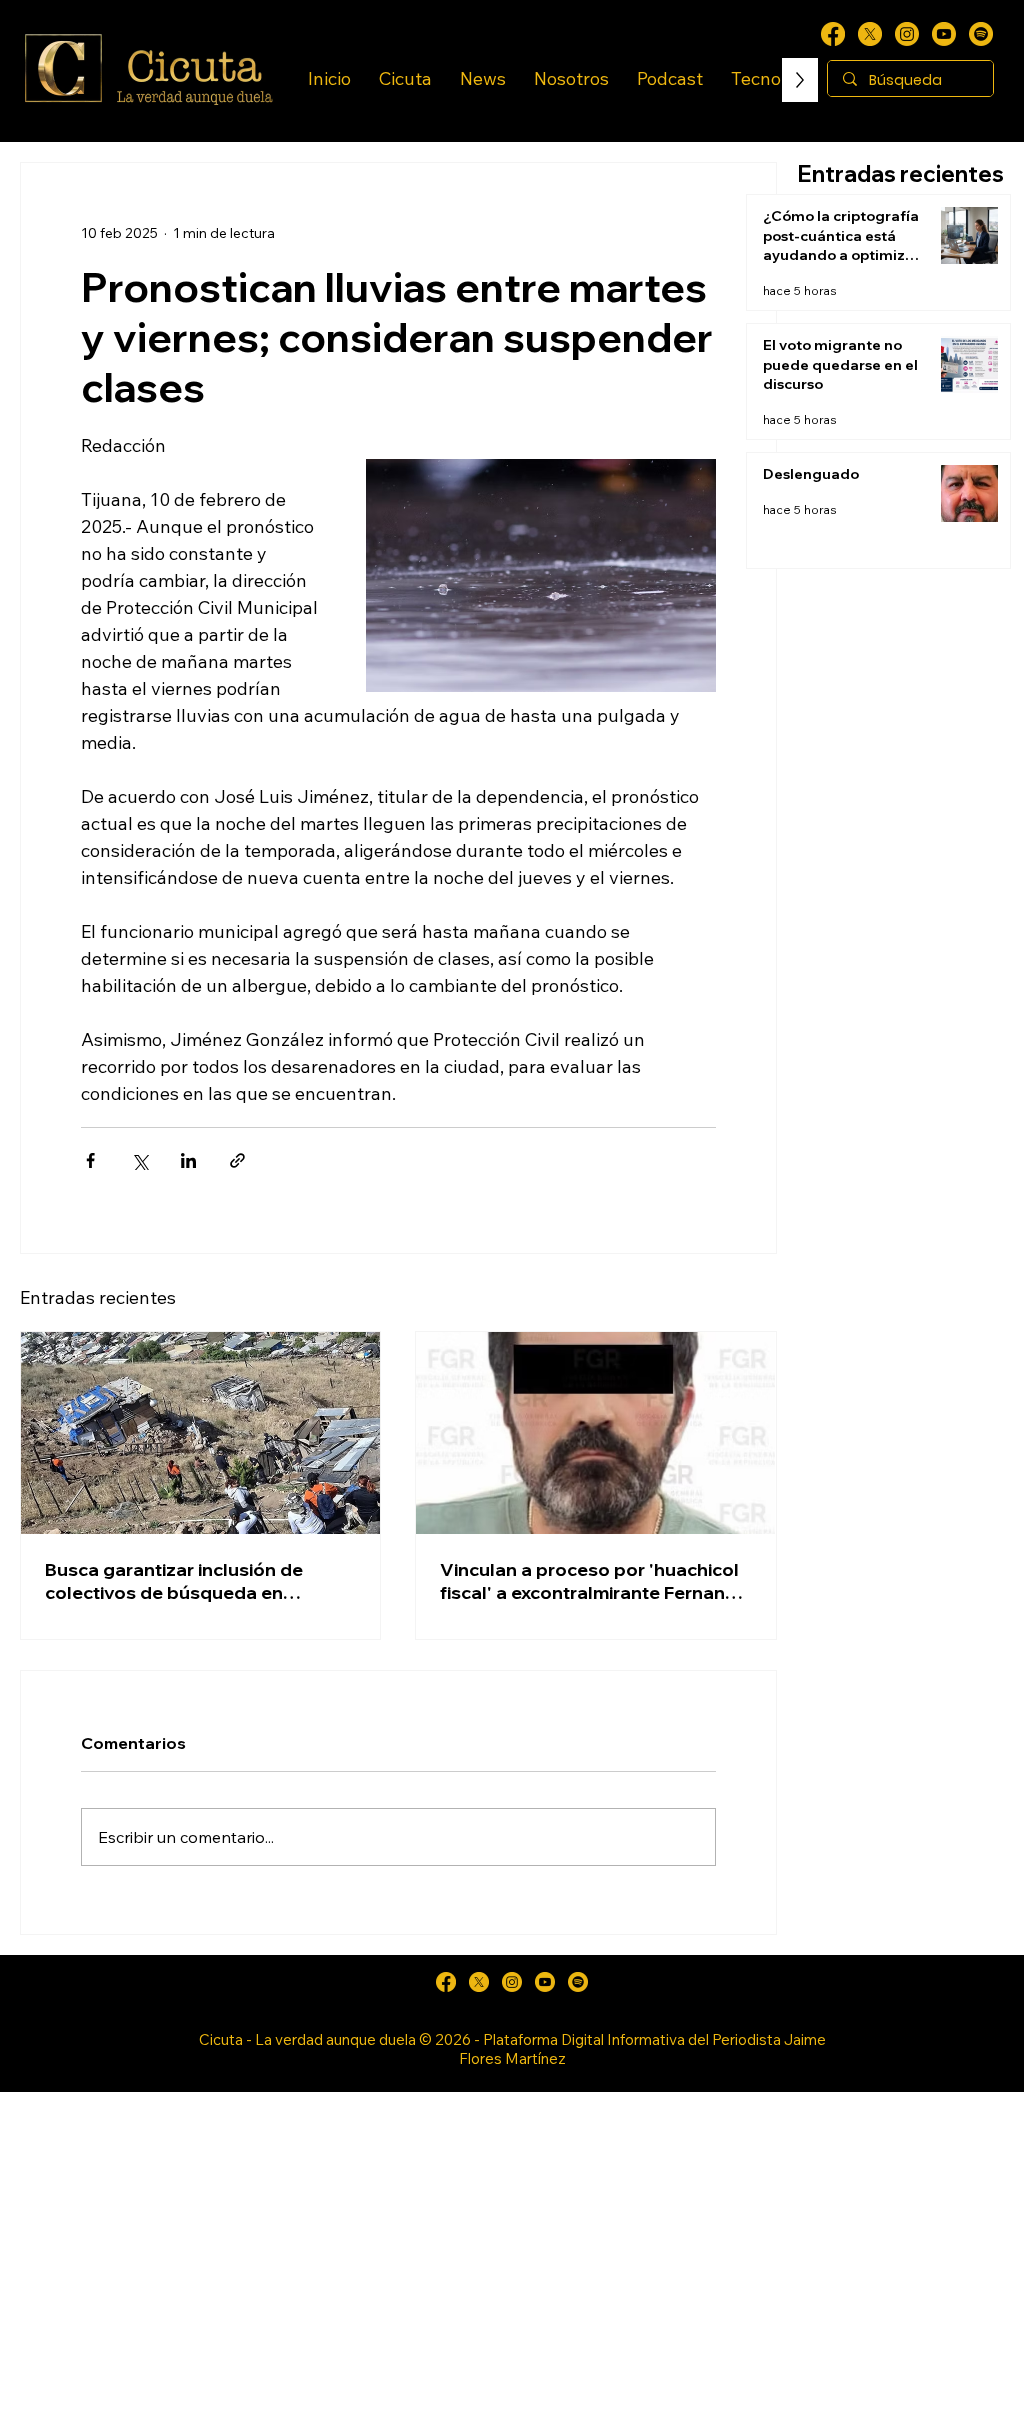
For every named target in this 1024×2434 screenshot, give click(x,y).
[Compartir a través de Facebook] (90, 1160)
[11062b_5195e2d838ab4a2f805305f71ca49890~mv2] (870, 34)
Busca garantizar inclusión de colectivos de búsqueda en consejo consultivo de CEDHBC (182, 1581)
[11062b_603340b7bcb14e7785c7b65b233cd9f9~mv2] (907, 34)
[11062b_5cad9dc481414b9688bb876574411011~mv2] (981, 34)
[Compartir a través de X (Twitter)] (139, 1160)
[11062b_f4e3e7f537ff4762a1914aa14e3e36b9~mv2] (833, 34)
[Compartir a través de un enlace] (237, 1160)
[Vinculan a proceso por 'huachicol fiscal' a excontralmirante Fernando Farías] (595, 1433)
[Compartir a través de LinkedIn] (188, 1160)
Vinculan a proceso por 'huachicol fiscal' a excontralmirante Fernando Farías (594, 1581)
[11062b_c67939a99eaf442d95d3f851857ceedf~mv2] (944, 34)
